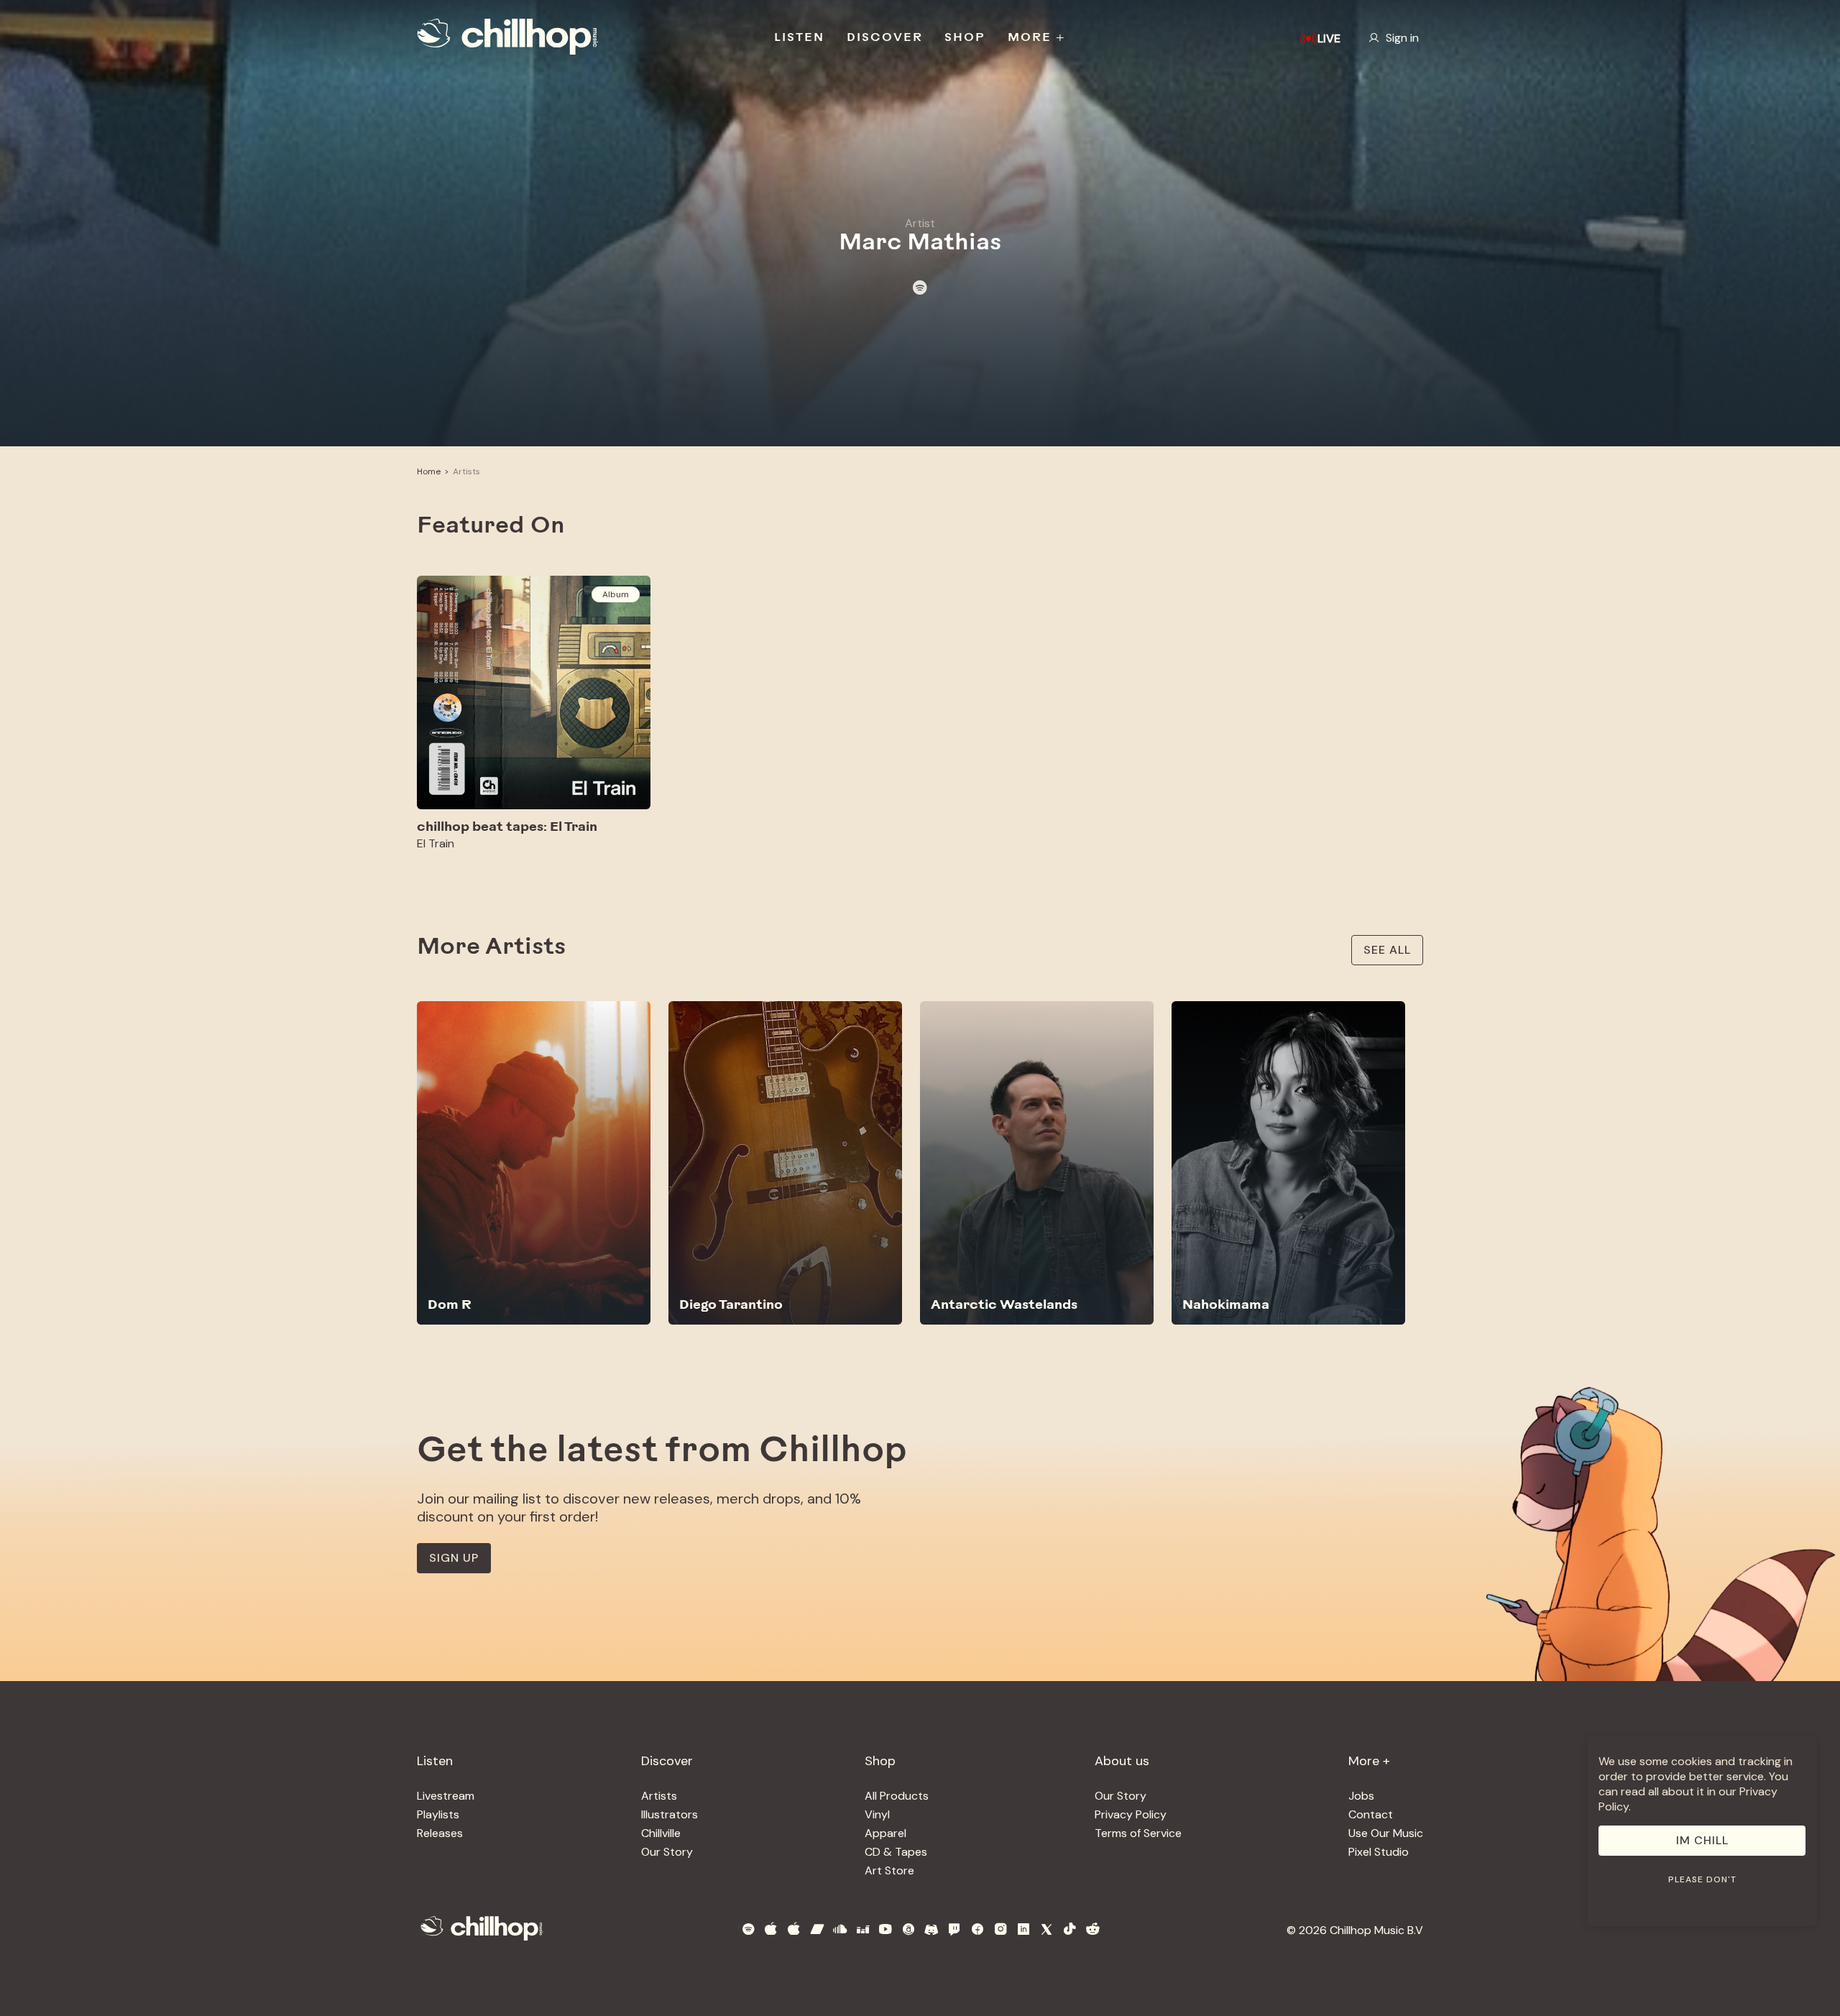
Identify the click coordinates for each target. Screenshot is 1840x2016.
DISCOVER (885, 38)
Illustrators (670, 1814)
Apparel (885, 1833)
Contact (1371, 1814)
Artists (466, 471)
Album (616, 594)
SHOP (965, 38)
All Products (897, 1796)
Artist (920, 223)
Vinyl (877, 1814)
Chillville (661, 1833)
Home (429, 471)
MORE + (1037, 38)
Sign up (454, 1558)
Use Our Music (1386, 1833)
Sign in (1402, 38)
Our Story (667, 1852)
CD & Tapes (896, 1852)
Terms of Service (1138, 1833)
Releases (440, 1833)
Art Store (889, 1870)
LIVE (1329, 38)
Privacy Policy (1131, 1814)
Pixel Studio (1379, 1852)
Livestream (446, 1796)
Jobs (1361, 1796)
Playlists (438, 1814)
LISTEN (799, 38)
